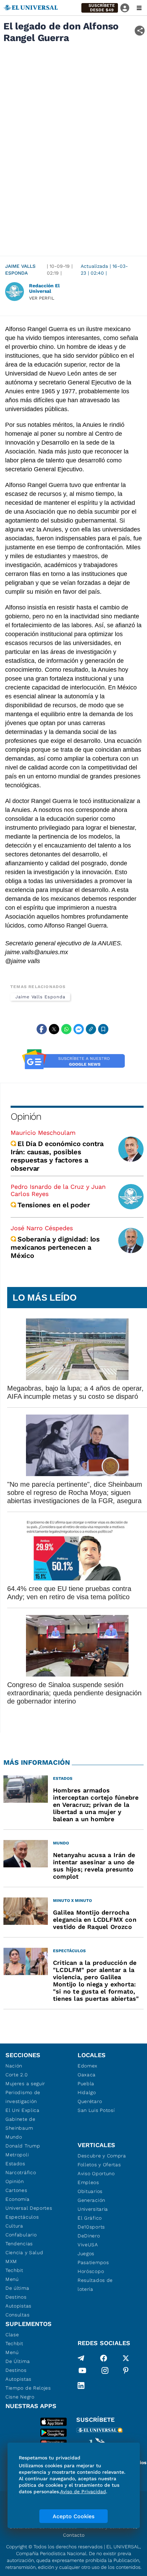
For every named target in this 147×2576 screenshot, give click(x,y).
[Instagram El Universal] (105, 2372)
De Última (18, 2361)
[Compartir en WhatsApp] (66, 1029)
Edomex (88, 2066)
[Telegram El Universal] (81, 2358)
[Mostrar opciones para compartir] (140, 31)
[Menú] (139, 8)
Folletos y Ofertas (99, 2165)
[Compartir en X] (54, 1029)
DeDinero (89, 2236)
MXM (11, 2261)
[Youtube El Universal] (82, 2372)
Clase (12, 2335)
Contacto (74, 2535)
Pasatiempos (93, 2262)
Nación (14, 2066)
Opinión (26, 1116)
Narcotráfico (21, 2172)
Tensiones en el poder (54, 1205)
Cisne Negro (20, 2397)
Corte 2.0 (17, 2075)
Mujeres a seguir (25, 2084)
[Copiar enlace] (91, 1029)
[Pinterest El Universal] (126, 2372)
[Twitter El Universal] (126, 2358)
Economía (18, 2199)
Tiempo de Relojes (28, 2388)
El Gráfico (90, 2218)
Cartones (16, 2190)
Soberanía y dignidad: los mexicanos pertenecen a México (55, 1247)
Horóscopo (91, 2271)
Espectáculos (22, 2217)
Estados (15, 2164)
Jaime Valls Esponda (20, 270)
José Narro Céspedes (42, 1228)
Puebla (86, 2084)
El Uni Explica (23, 2110)
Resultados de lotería (95, 2285)
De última (17, 2288)
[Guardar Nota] (103, 1029)
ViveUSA (88, 2245)
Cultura (14, 2226)
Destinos (16, 2297)
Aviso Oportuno (96, 2173)
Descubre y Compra (102, 2156)
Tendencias (19, 2244)
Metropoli (17, 2155)
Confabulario (21, 2235)
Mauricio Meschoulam (43, 1133)
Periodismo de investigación (23, 2097)
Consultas (17, 2315)
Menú (12, 2279)
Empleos (88, 2182)
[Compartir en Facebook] (42, 1029)
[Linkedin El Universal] (81, 2386)
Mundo (14, 2137)
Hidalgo (87, 2092)
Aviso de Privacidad (83, 2492)
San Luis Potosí (96, 2110)
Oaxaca (87, 2075)
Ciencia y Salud (24, 2252)
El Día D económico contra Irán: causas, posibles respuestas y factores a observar (57, 1156)
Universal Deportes (29, 2208)
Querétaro (90, 2101)
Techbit (14, 2270)
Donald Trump (23, 2146)
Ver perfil (42, 298)
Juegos (86, 2253)
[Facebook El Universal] (104, 2358)
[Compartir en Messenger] (79, 1029)
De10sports (91, 2227)
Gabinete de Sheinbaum (21, 2124)
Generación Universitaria (93, 2205)
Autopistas (18, 2306)
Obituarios (90, 2191)
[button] (100, 8)
